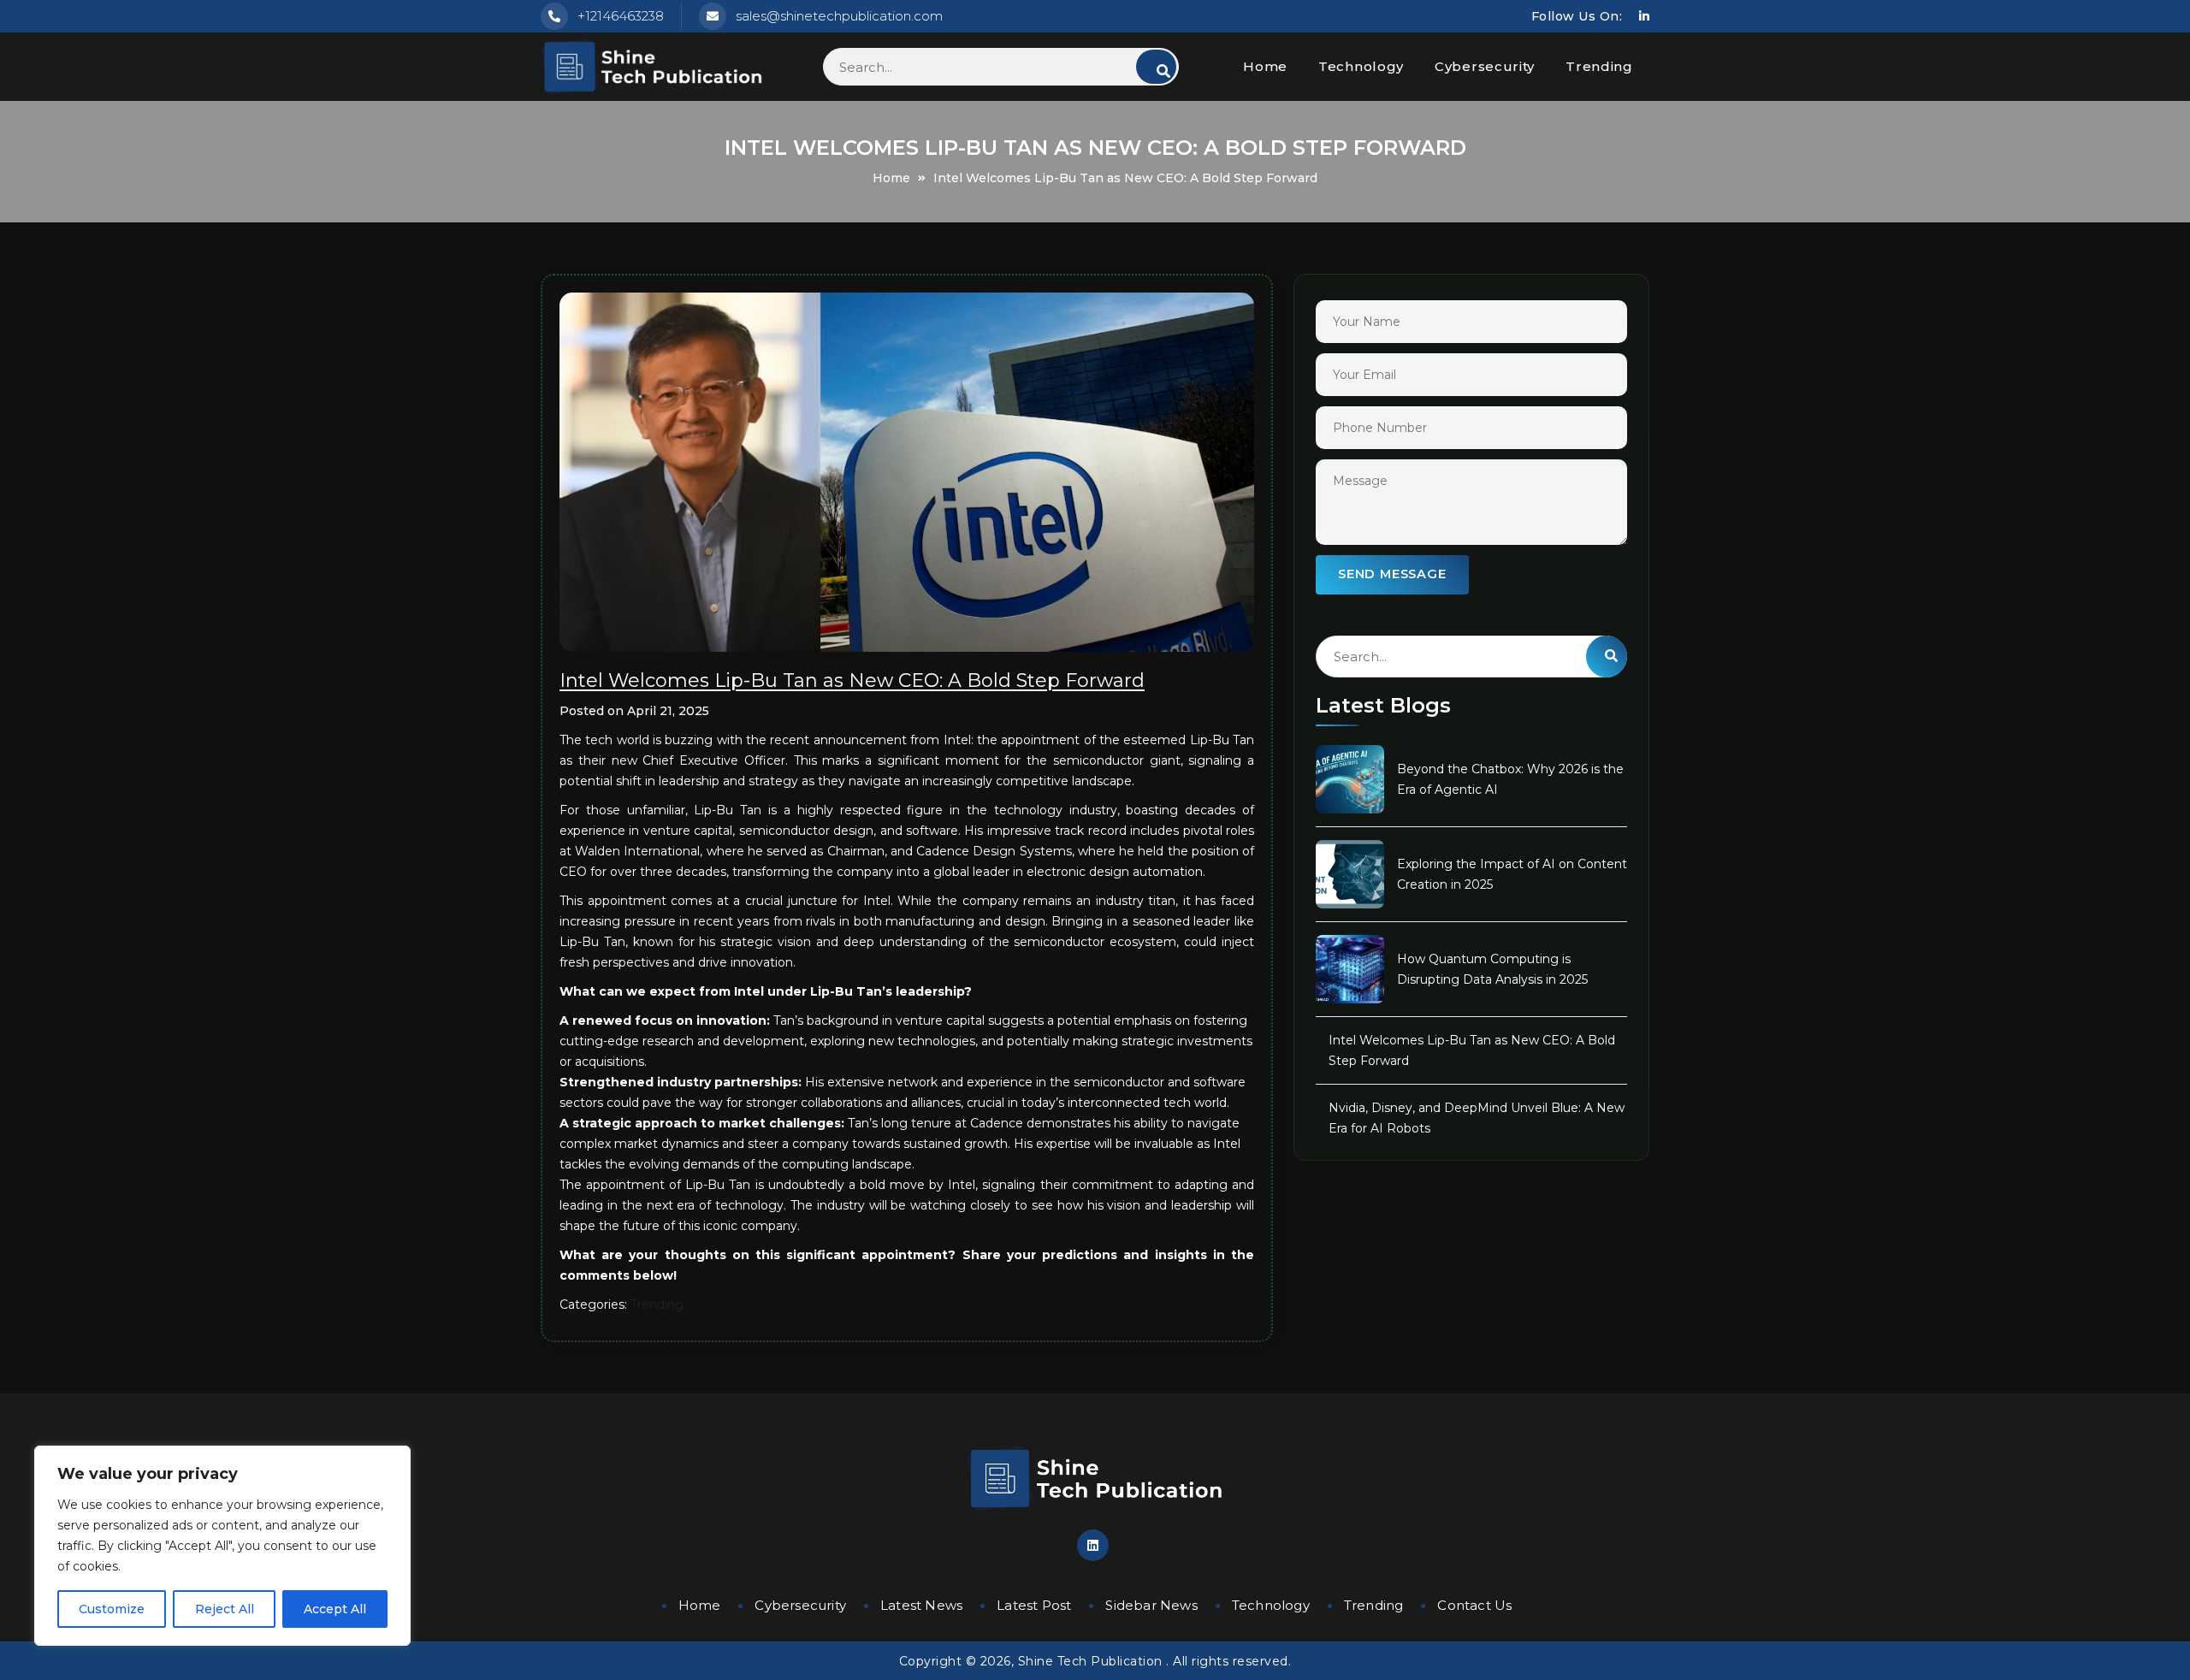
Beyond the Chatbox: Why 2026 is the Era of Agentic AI (1510, 779)
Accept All (335, 1609)
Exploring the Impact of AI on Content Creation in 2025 (1512, 874)
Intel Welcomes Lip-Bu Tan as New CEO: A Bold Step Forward (1472, 1050)
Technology (1361, 66)
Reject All (225, 1609)
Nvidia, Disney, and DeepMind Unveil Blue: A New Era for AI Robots (1477, 1118)
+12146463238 (621, 16)
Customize (112, 1609)
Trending (1599, 66)
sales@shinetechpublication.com (839, 16)
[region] (222, 1546)
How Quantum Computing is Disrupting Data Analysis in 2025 (1492, 969)
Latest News (921, 1605)
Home (1265, 66)
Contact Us (1474, 1605)
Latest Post (1034, 1605)
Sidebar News (1151, 1605)
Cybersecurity (1485, 66)
